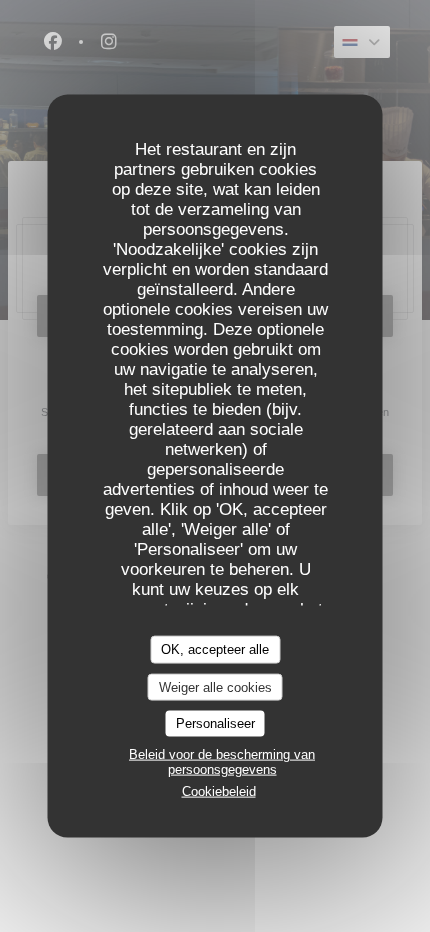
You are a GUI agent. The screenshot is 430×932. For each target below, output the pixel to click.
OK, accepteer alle (215, 649)
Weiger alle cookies (215, 686)
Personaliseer (215, 723)
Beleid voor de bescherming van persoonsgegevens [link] (222, 761)
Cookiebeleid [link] (219, 791)
